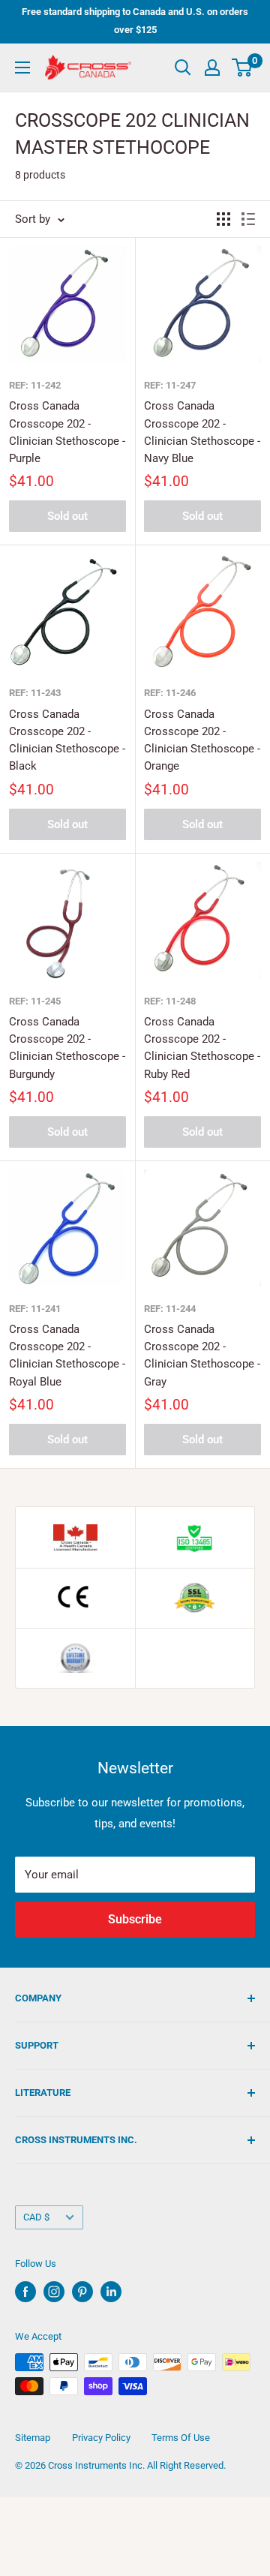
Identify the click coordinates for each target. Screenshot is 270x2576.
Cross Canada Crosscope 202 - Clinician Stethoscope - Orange (202, 740)
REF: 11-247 (170, 385)
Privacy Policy (101, 2438)
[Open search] (183, 68)
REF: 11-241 (35, 1309)
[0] (243, 68)
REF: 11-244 (170, 1309)
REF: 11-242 (35, 385)
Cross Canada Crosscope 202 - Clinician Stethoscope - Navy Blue (202, 432)
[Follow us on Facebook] (25, 2292)
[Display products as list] (248, 219)
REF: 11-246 (170, 693)
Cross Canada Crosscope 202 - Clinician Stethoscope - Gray (202, 1356)
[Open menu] (22, 68)
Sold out (67, 516)
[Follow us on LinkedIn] (111, 2292)
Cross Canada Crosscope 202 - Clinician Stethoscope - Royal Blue (67, 1356)
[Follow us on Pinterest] (82, 2292)
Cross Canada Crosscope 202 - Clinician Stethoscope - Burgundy (67, 1048)
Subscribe (135, 1919)
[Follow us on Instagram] (54, 2292)
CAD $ (36, 2217)
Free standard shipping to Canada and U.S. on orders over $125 (135, 21)
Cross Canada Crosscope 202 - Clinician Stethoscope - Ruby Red (202, 1048)
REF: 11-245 (35, 1001)
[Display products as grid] (223, 219)
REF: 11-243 (35, 693)
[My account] (212, 68)
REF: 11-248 (170, 1001)
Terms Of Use (181, 2438)
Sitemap (33, 2438)
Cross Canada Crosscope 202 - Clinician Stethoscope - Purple (67, 432)
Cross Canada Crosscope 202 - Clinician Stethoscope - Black (67, 740)
